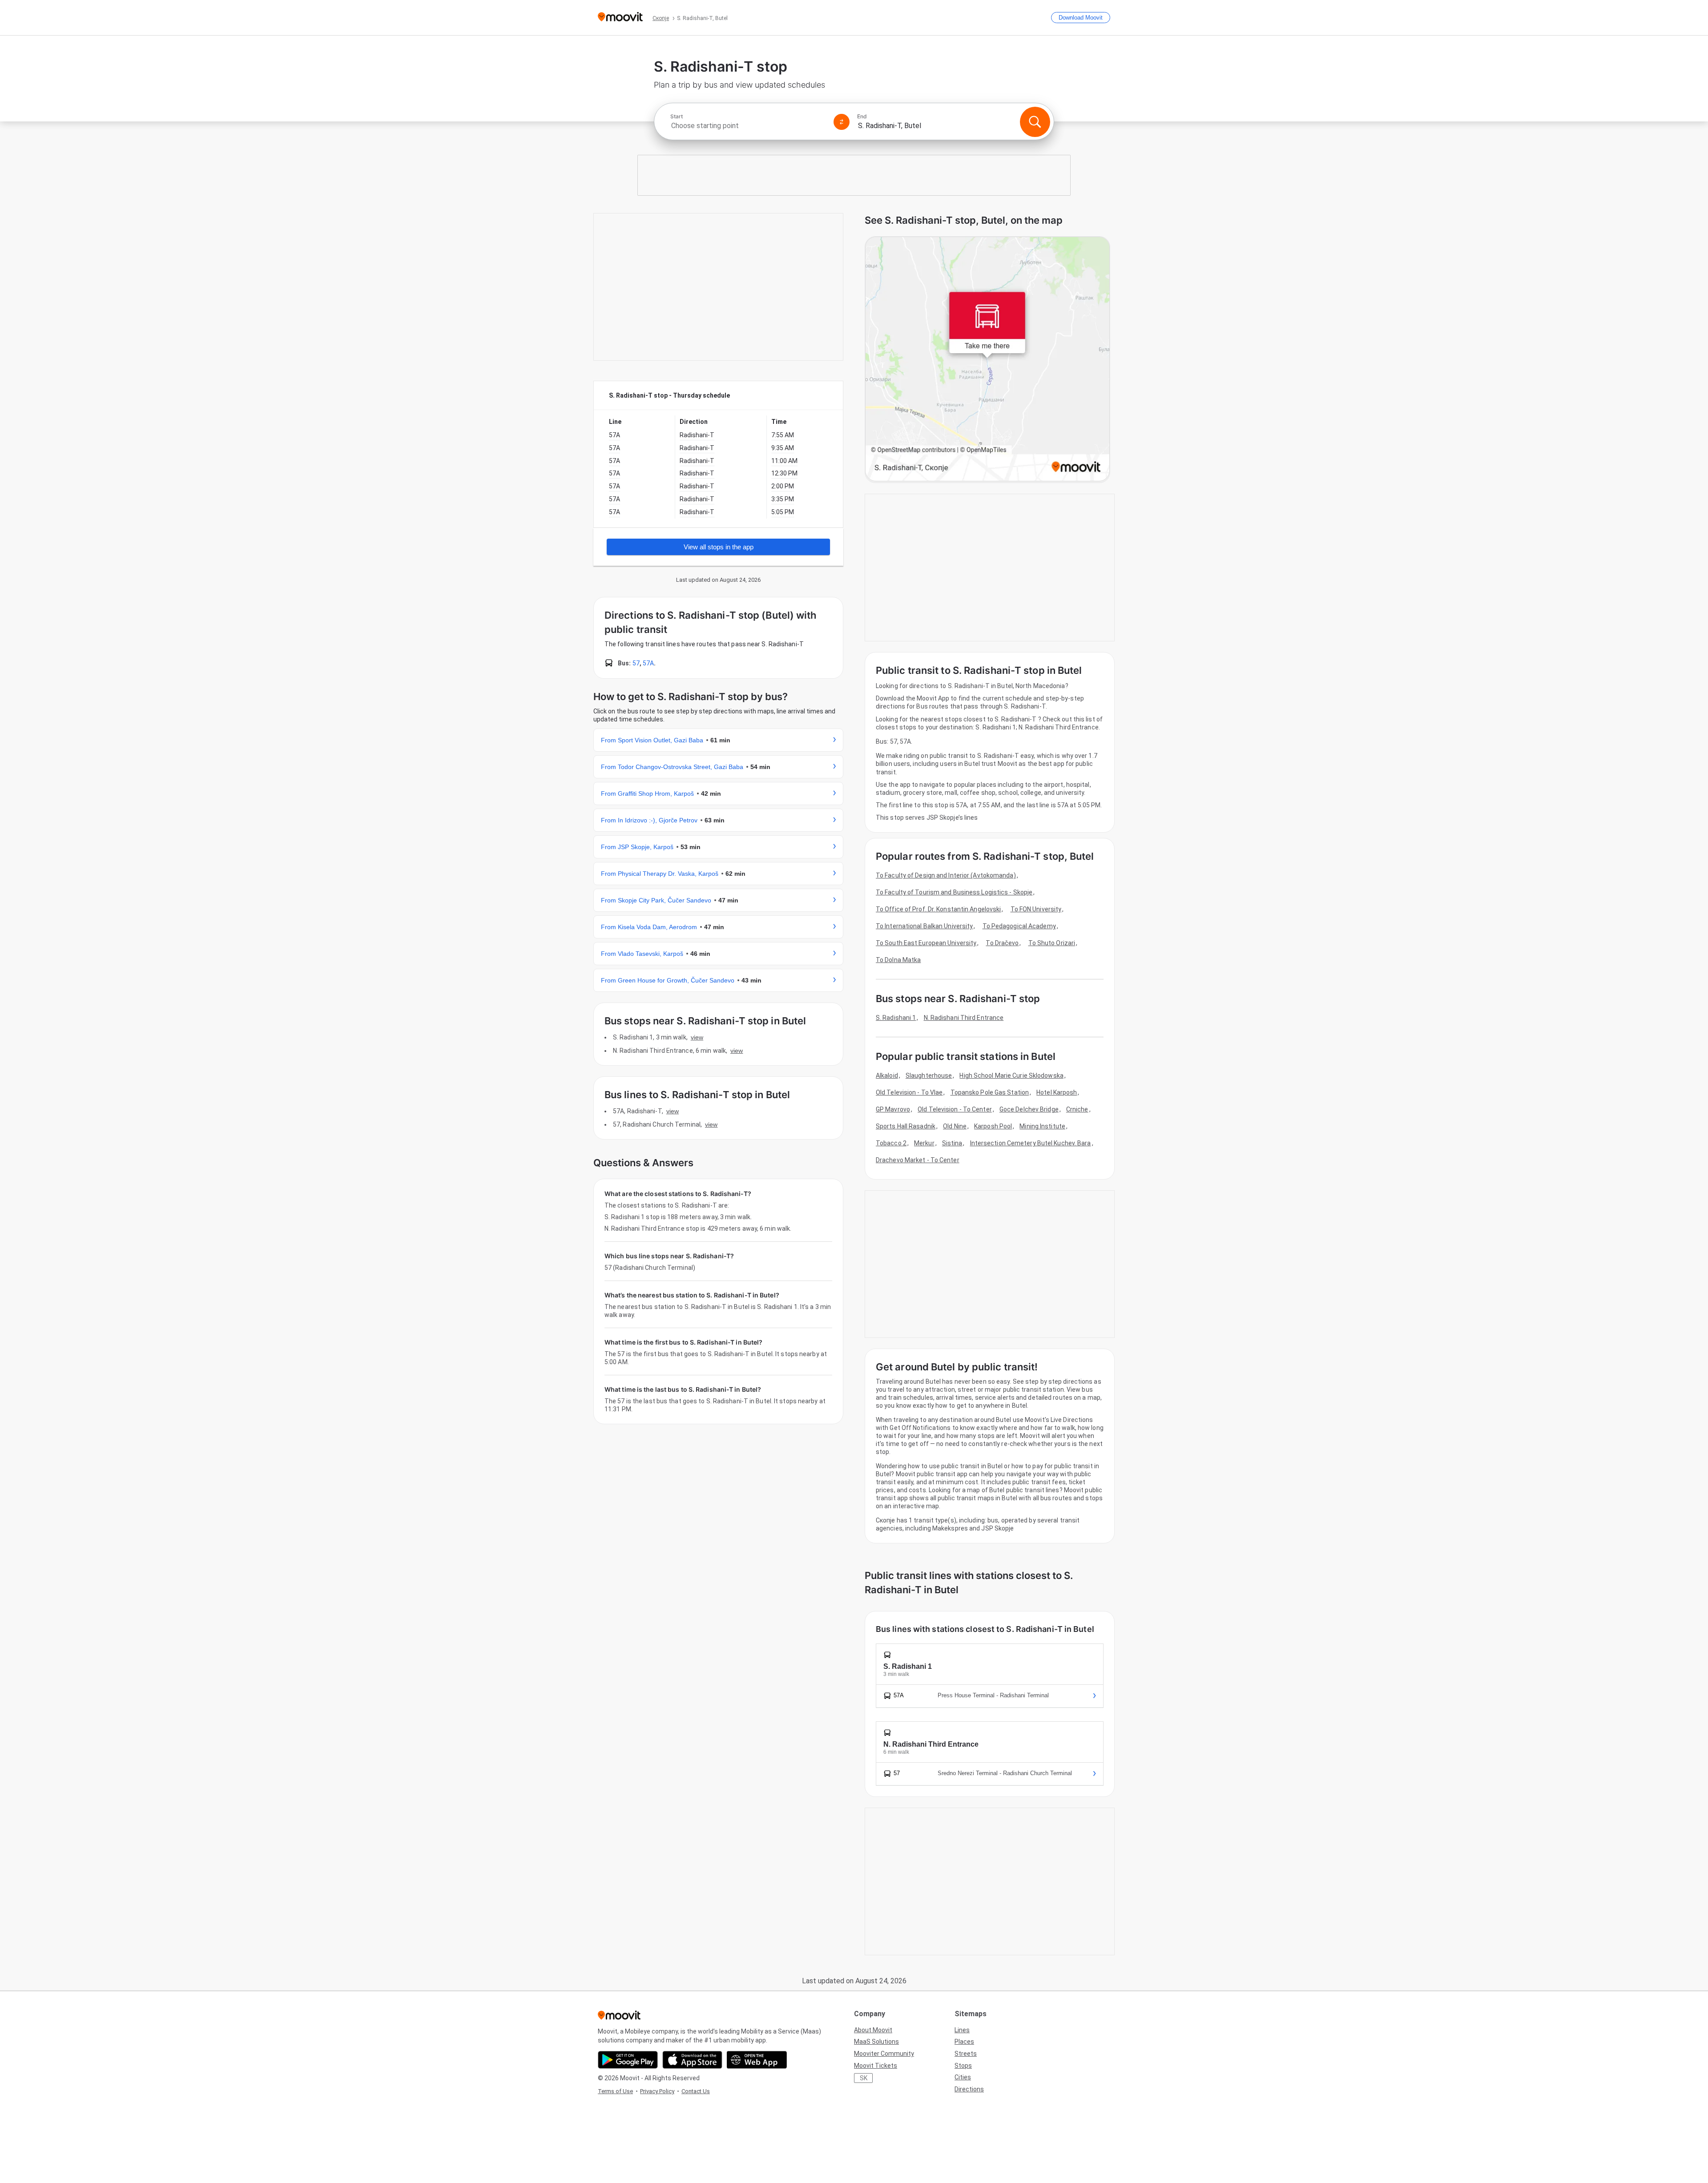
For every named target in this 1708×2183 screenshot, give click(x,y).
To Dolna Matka (898, 960)
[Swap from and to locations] (842, 122)
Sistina (952, 1143)
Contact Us (696, 2091)
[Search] (1035, 122)
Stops (963, 2066)
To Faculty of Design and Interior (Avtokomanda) (946, 875)
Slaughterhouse (929, 1075)
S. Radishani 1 (896, 1018)
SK (864, 2078)
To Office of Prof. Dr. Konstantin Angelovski (938, 909)
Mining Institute (1042, 1126)
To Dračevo (1002, 943)
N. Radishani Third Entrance (964, 1018)
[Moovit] (620, 18)
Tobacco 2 (891, 1143)
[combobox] (748, 126)
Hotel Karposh (1057, 1092)
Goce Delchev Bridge (1029, 1109)
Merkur (924, 1143)
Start (677, 117)
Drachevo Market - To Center (918, 1160)
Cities (963, 2077)
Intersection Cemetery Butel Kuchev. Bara (1031, 1143)
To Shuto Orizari (1052, 943)
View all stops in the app (719, 547)
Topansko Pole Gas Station (990, 1092)
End (862, 117)
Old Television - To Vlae (909, 1092)
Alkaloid (887, 1075)
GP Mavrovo (893, 1109)
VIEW (697, 1037)
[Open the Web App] (757, 2060)
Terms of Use (615, 2091)
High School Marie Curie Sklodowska (1011, 1075)
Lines (962, 2030)
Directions (969, 2089)
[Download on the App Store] (692, 2060)
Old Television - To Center (955, 1109)
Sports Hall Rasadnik (906, 1126)
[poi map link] (987, 360)
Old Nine (955, 1126)
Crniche (1077, 1109)
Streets (966, 2054)
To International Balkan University (924, 926)
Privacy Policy (657, 2091)
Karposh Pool (993, 1126)
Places (964, 2042)
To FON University (1036, 909)
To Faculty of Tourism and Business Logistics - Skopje (954, 892)
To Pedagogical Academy (1019, 926)
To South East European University (926, 943)
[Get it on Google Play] (628, 2060)
